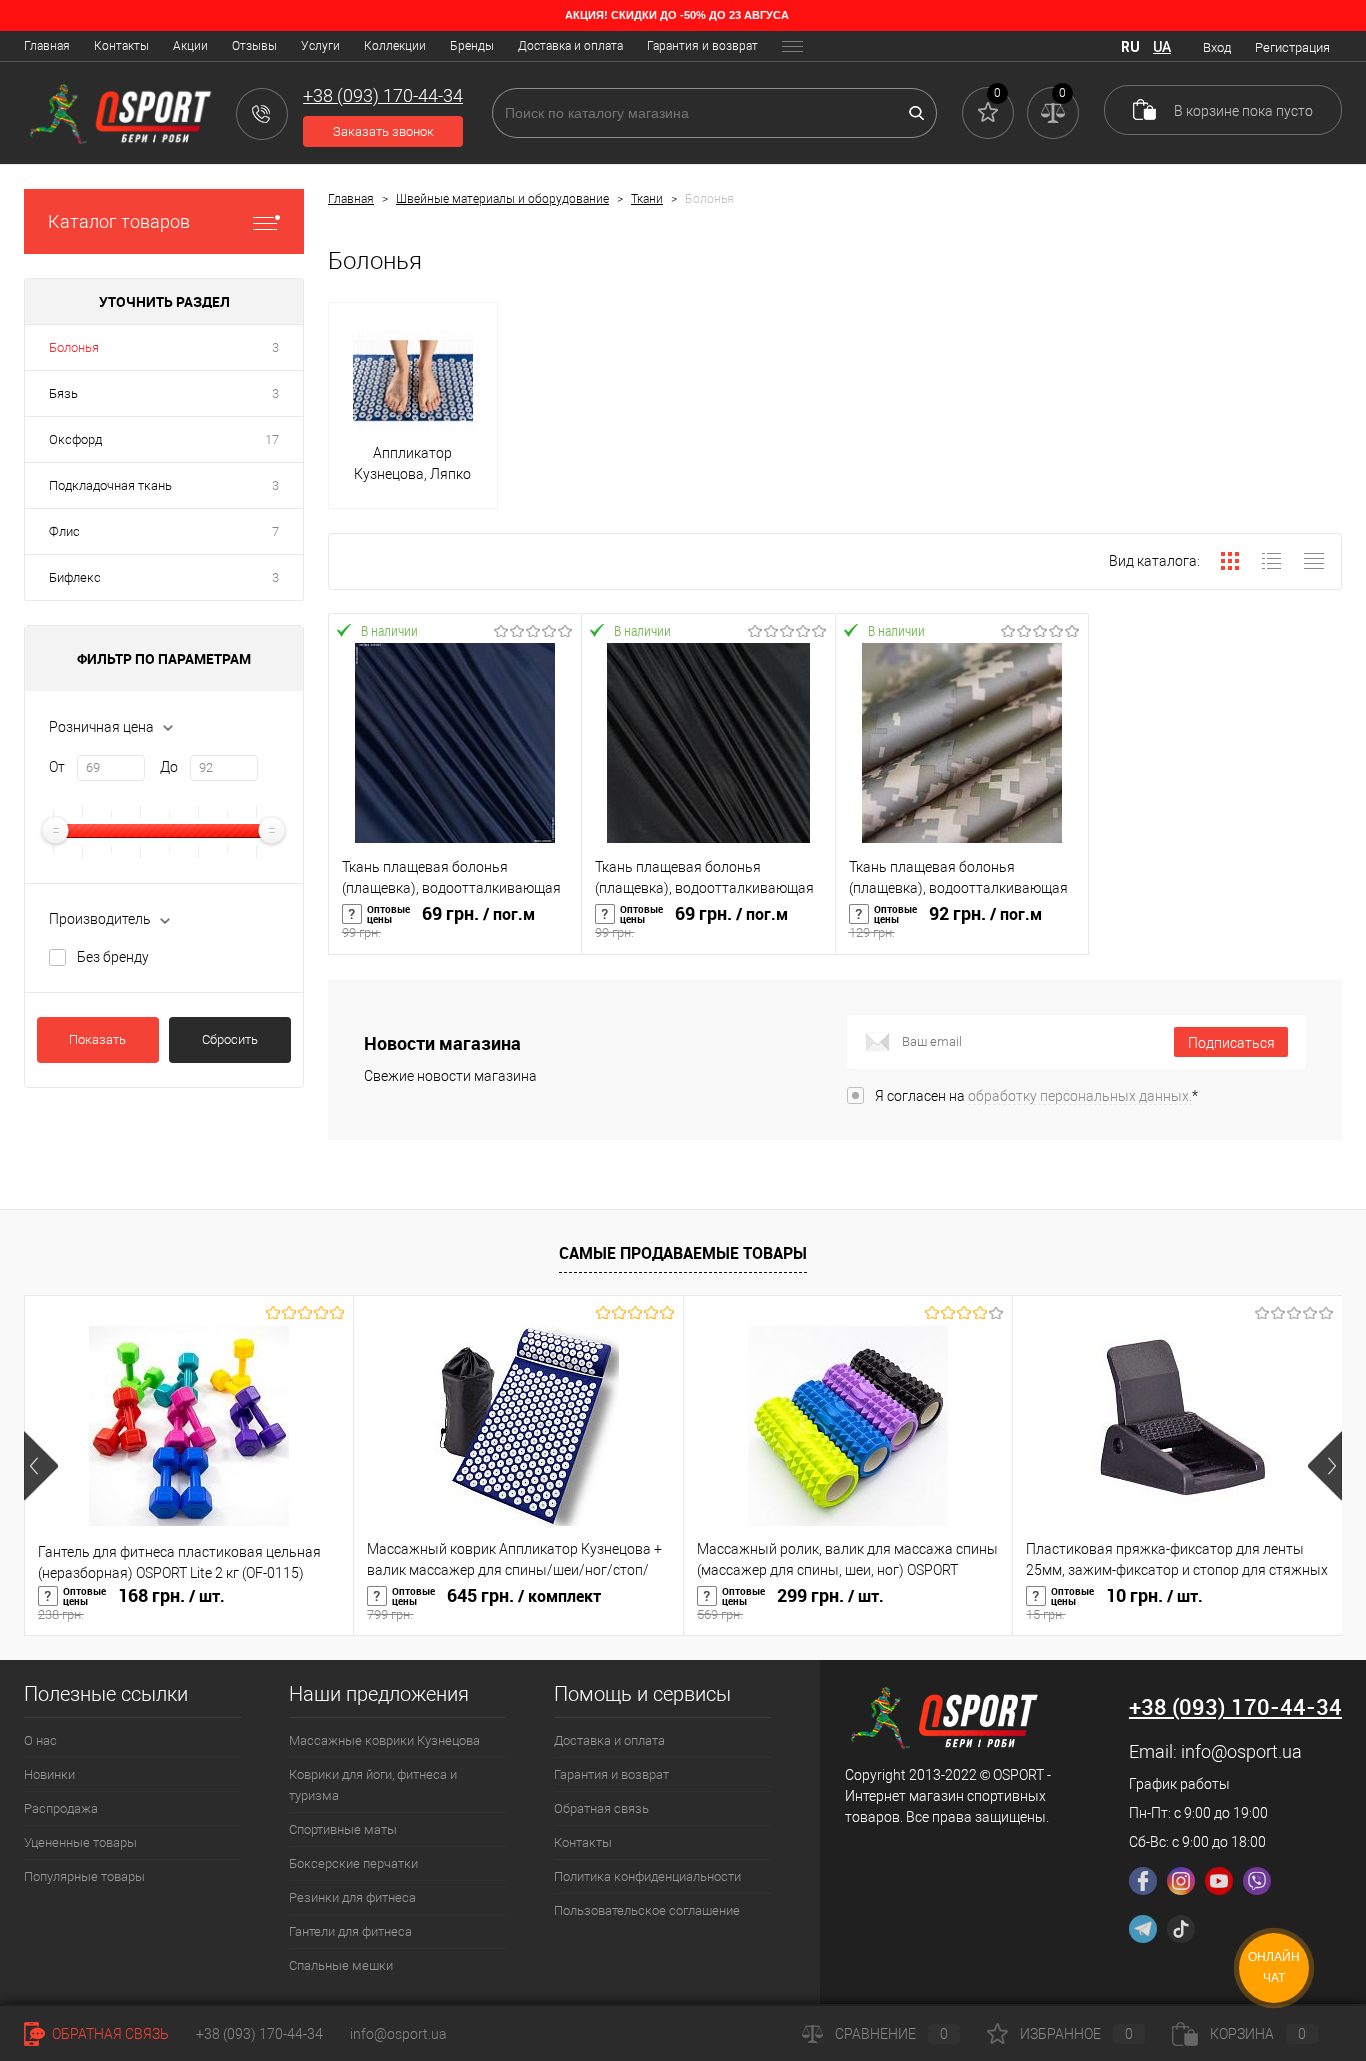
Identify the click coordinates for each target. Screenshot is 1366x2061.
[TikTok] (1181, 1929)
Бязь (63, 393)
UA (1162, 47)
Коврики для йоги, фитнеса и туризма (373, 1785)
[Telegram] (1143, 1929)
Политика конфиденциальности (647, 1876)
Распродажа (61, 1808)
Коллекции (395, 46)
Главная (47, 46)
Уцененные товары (80, 1842)
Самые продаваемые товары (683, 1253)
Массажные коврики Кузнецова (384, 1740)
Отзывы (254, 46)
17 (272, 439)
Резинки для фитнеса (352, 1897)
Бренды (472, 46)
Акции (190, 46)
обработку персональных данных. (1080, 1096)
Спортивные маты (343, 1829)
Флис (64, 531)
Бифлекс (75, 577)
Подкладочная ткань (110, 485)
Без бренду (113, 957)
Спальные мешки (341, 1965)
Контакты (121, 46)
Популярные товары (84, 1876)
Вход (1217, 47)
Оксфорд (75, 439)
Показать (97, 1039)
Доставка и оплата (570, 46)
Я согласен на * (1036, 1096)
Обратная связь (601, 1808)
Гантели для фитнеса (350, 1931)
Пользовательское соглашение (647, 1910)
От (57, 767)
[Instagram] (1181, 1881)
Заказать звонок (383, 131)
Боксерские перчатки (353, 1863)
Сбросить (230, 1039)
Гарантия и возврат (702, 46)
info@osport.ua (1241, 1751)
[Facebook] (1143, 1881)
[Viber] (1257, 1881)
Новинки (49, 1774)
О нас (40, 1740)
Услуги (320, 46)
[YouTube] (1219, 1881)
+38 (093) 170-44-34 (259, 2034)
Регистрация (1292, 47)
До (169, 767)
